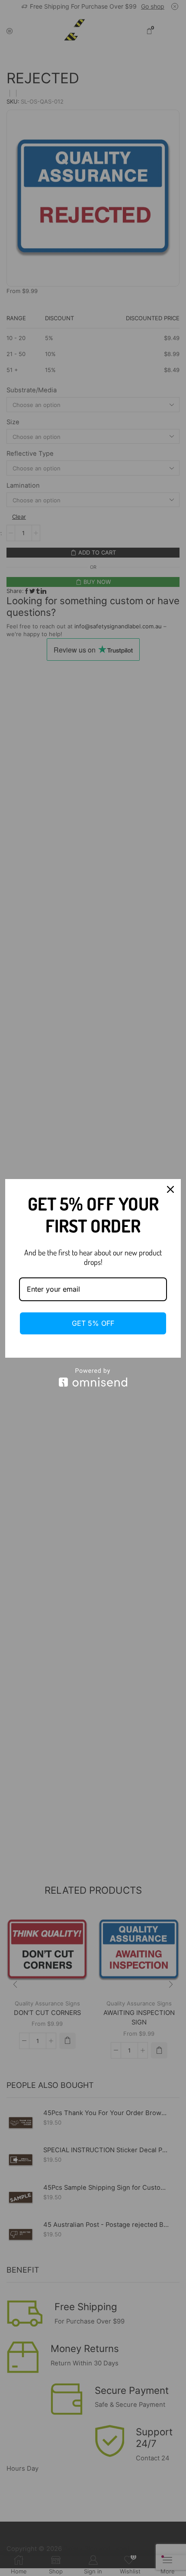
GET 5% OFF (93, 1323)
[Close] (170, 1189)
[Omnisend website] (93, 1377)
